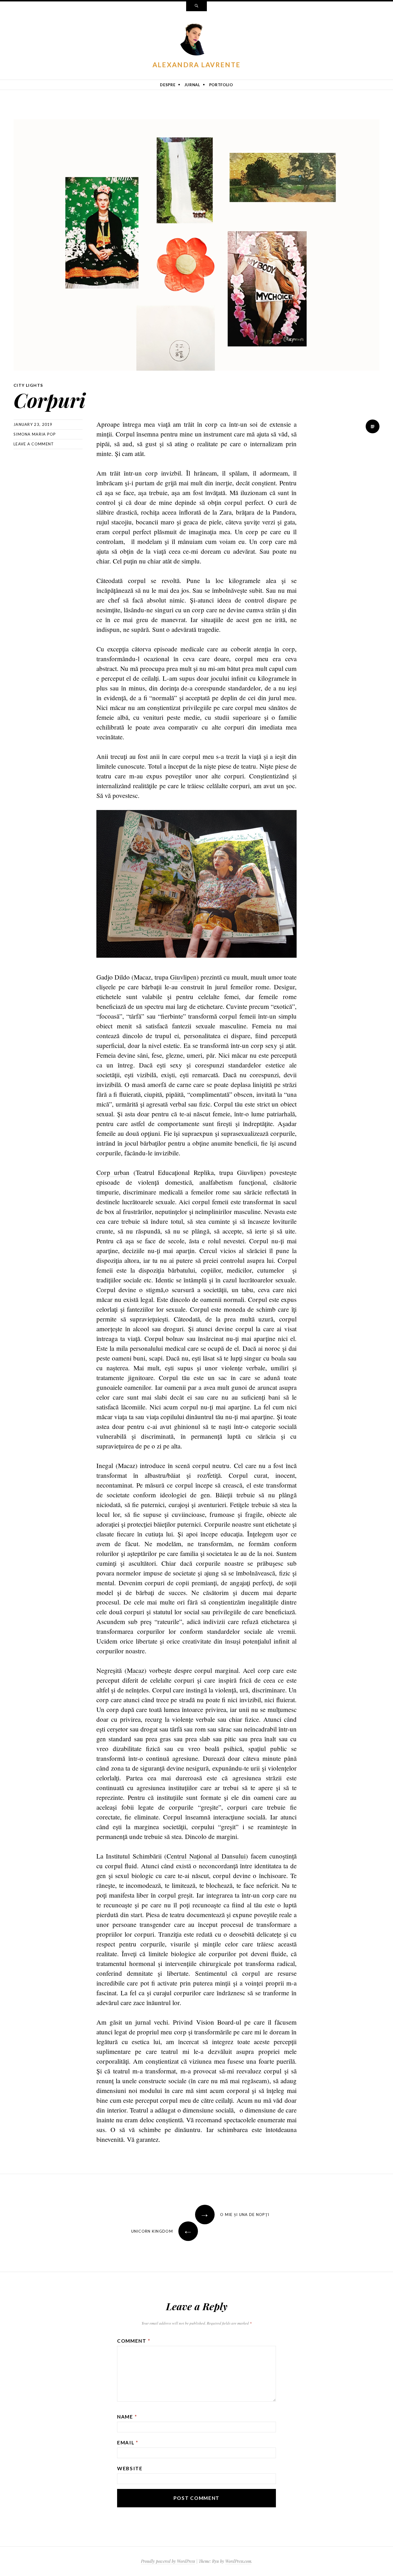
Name (127, 2417)
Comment (134, 2341)
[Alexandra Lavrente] (197, 39)
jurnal (192, 85)
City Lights (28, 385)
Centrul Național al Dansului (206, 1856)
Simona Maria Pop (35, 434)
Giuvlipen (183, 977)
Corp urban (113, 1172)
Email (128, 2443)
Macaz (136, 1670)
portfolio (221, 85)
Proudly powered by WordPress (168, 2561)
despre (168, 85)
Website (130, 2468)
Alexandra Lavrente (197, 65)
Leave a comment (34, 444)
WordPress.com (238, 2561)
